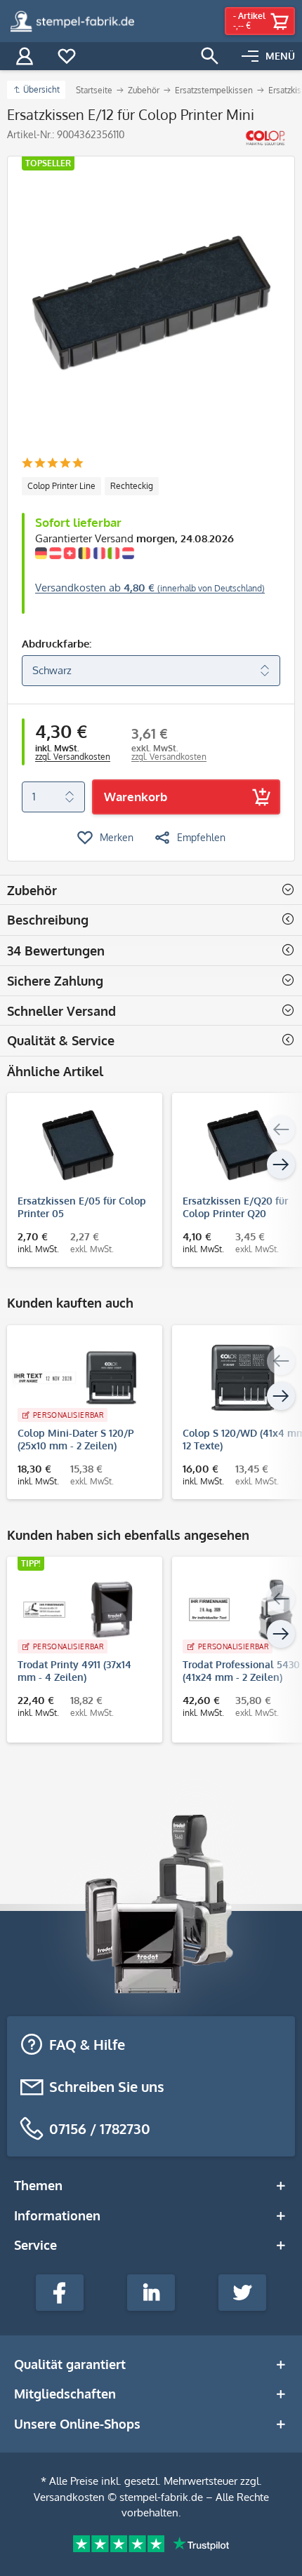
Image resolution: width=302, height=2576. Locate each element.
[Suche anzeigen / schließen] (210, 56)
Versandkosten (69, 2497)
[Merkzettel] (67, 56)
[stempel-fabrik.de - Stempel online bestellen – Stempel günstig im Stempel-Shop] (72, 21)
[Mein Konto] (25, 56)
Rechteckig (132, 486)
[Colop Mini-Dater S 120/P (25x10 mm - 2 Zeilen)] (78, 1378)
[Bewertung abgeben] (52, 464)
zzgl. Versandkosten (73, 757)
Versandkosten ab (150, 588)
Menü (280, 56)
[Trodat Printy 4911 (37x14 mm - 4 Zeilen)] (78, 1609)
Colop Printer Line (61, 486)
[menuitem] (268, 56)
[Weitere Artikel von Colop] (265, 138)
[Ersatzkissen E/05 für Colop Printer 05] (78, 1146)
